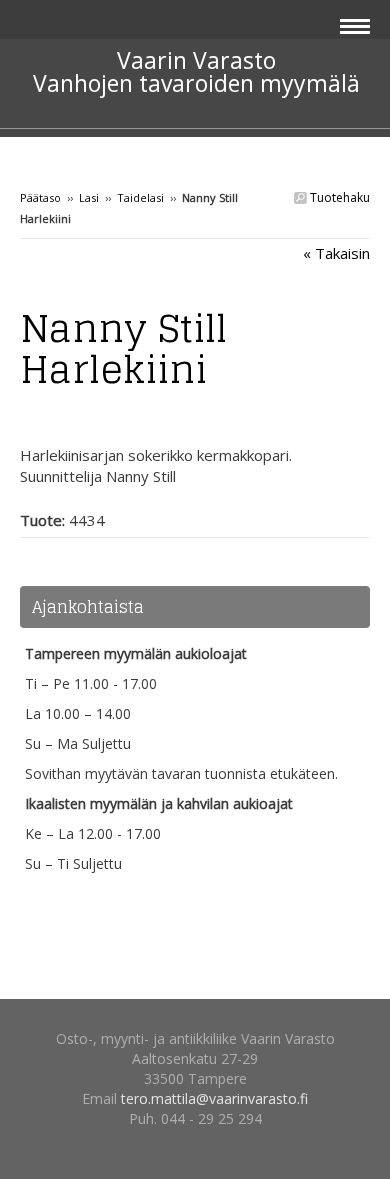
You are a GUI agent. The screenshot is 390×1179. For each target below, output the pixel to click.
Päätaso (40, 197)
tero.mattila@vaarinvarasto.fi (214, 1098)
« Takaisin (336, 253)
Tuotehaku (338, 197)
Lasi (89, 197)
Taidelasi (140, 197)
